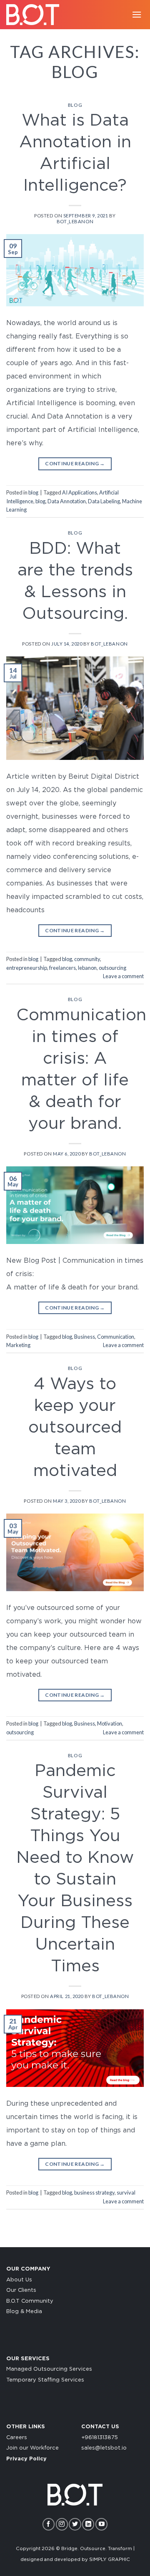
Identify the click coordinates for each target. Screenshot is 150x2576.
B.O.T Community (30, 2301)
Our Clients (21, 2290)
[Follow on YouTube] (101, 2524)
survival (126, 2193)
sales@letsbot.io (104, 2448)
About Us (19, 2280)
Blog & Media (24, 2312)
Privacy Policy (26, 2459)
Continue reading (75, 463)
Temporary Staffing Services (45, 2380)
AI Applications (80, 492)
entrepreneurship (27, 968)
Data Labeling (104, 501)
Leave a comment (123, 976)
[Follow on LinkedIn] (88, 2524)
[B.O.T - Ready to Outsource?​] (35, 15)
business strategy (94, 2193)
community (87, 959)
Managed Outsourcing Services (49, 2369)
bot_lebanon (75, 221)
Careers (17, 2438)
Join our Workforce (32, 2448)
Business (85, 1337)
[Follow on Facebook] (49, 2524)
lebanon (87, 968)
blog (75, 105)
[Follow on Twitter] (75, 2524)
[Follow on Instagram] (62, 2524)
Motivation (110, 1723)
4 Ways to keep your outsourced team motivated (75, 1428)
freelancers (62, 968)
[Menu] (137, 14)
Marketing (18, 1345)
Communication (116, 1337)
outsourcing (112, 968)
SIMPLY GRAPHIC (110, 2560)
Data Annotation (67, 501)
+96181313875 (100, 2438)
